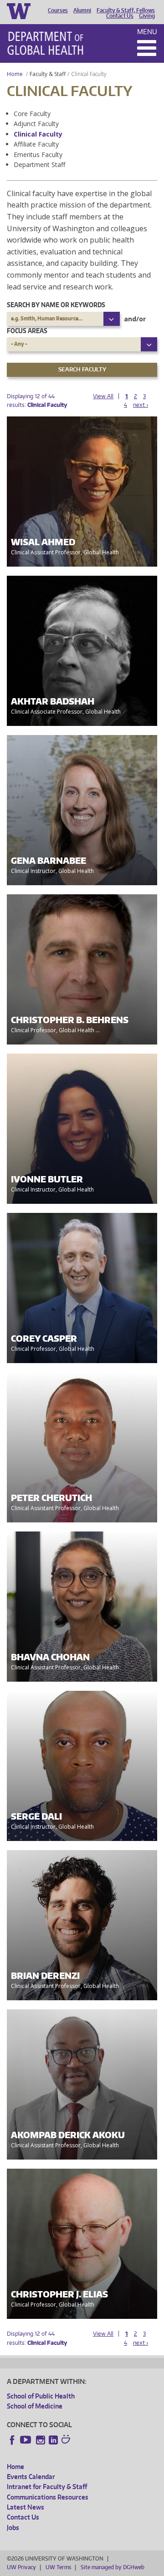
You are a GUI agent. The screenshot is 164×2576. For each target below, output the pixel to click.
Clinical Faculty (38, 134)
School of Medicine (35, 2406)
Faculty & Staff (48, 74)
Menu (147, 32)
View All (103, 396)
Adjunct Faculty (36, 124)
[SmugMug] (67, 2440)
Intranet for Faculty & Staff (47, 2487)
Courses (58, 10)
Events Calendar (31, 2477)
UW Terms (58, 2567)
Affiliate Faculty (36, 144)
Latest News (26, 2507)
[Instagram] (41, 2440)
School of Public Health (41, 2396)
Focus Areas (27, 331)
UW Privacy (21, 2567)
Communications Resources (48, 2497)
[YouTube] (26, 2440)
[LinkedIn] (53, 2440)
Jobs (13, 2528)
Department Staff (39, 165)
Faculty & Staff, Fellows (126, 10)
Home (15, 74)
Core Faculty (32, 114)
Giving (147, 16)
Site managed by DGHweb (113, 2567)
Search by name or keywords (56, 305)
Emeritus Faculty (38, 155)
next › (141, 405)
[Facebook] (12, 2440)
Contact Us (120, 16)
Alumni (82, 10)
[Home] (45, 43)
